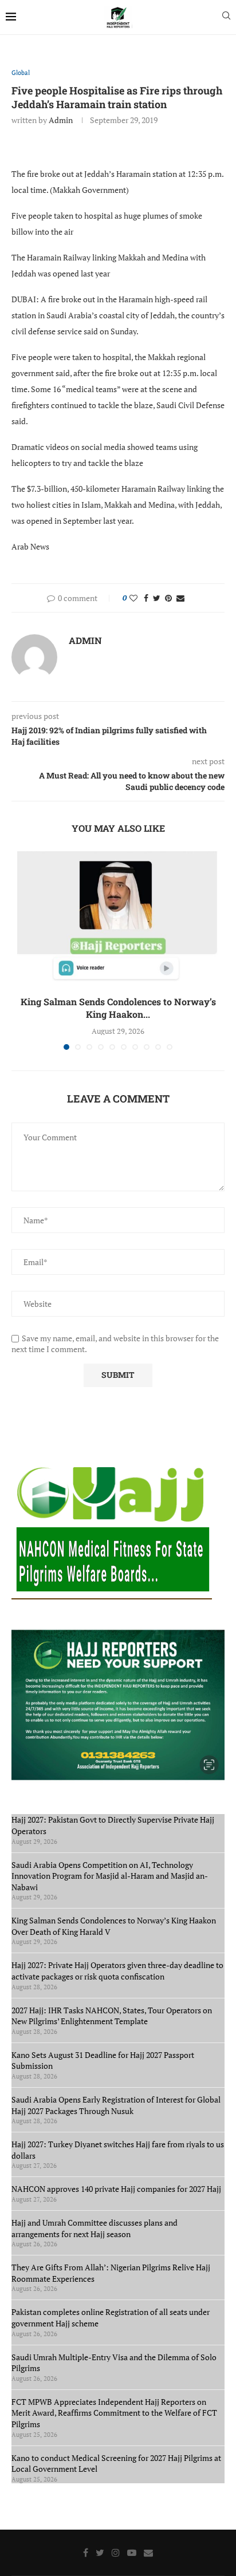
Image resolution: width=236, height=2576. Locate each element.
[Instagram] (116, 2553)
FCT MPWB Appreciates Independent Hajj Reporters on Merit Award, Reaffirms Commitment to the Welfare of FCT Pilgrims (114, 2413)
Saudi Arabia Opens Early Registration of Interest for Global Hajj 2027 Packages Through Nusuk (116, 2105)
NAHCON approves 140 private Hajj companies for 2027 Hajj (116, 2189)
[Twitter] (100, 2553)
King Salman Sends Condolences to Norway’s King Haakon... (118, 1008)
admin (61, 120)
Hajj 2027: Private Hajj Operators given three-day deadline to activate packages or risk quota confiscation (117, 1971)
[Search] (226, 17)
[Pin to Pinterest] (168, 598)
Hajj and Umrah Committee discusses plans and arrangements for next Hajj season (95, 2228)
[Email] (148, 2553)
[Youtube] (132, 2553)
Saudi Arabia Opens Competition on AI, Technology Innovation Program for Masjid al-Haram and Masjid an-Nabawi (110, 1876)
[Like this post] (133, 598)
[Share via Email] (180, 598)
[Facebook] (86, 2553)
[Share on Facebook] (146, 598)
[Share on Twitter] (157, 598)
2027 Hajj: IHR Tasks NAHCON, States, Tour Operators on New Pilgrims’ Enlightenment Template (112, 2016)
